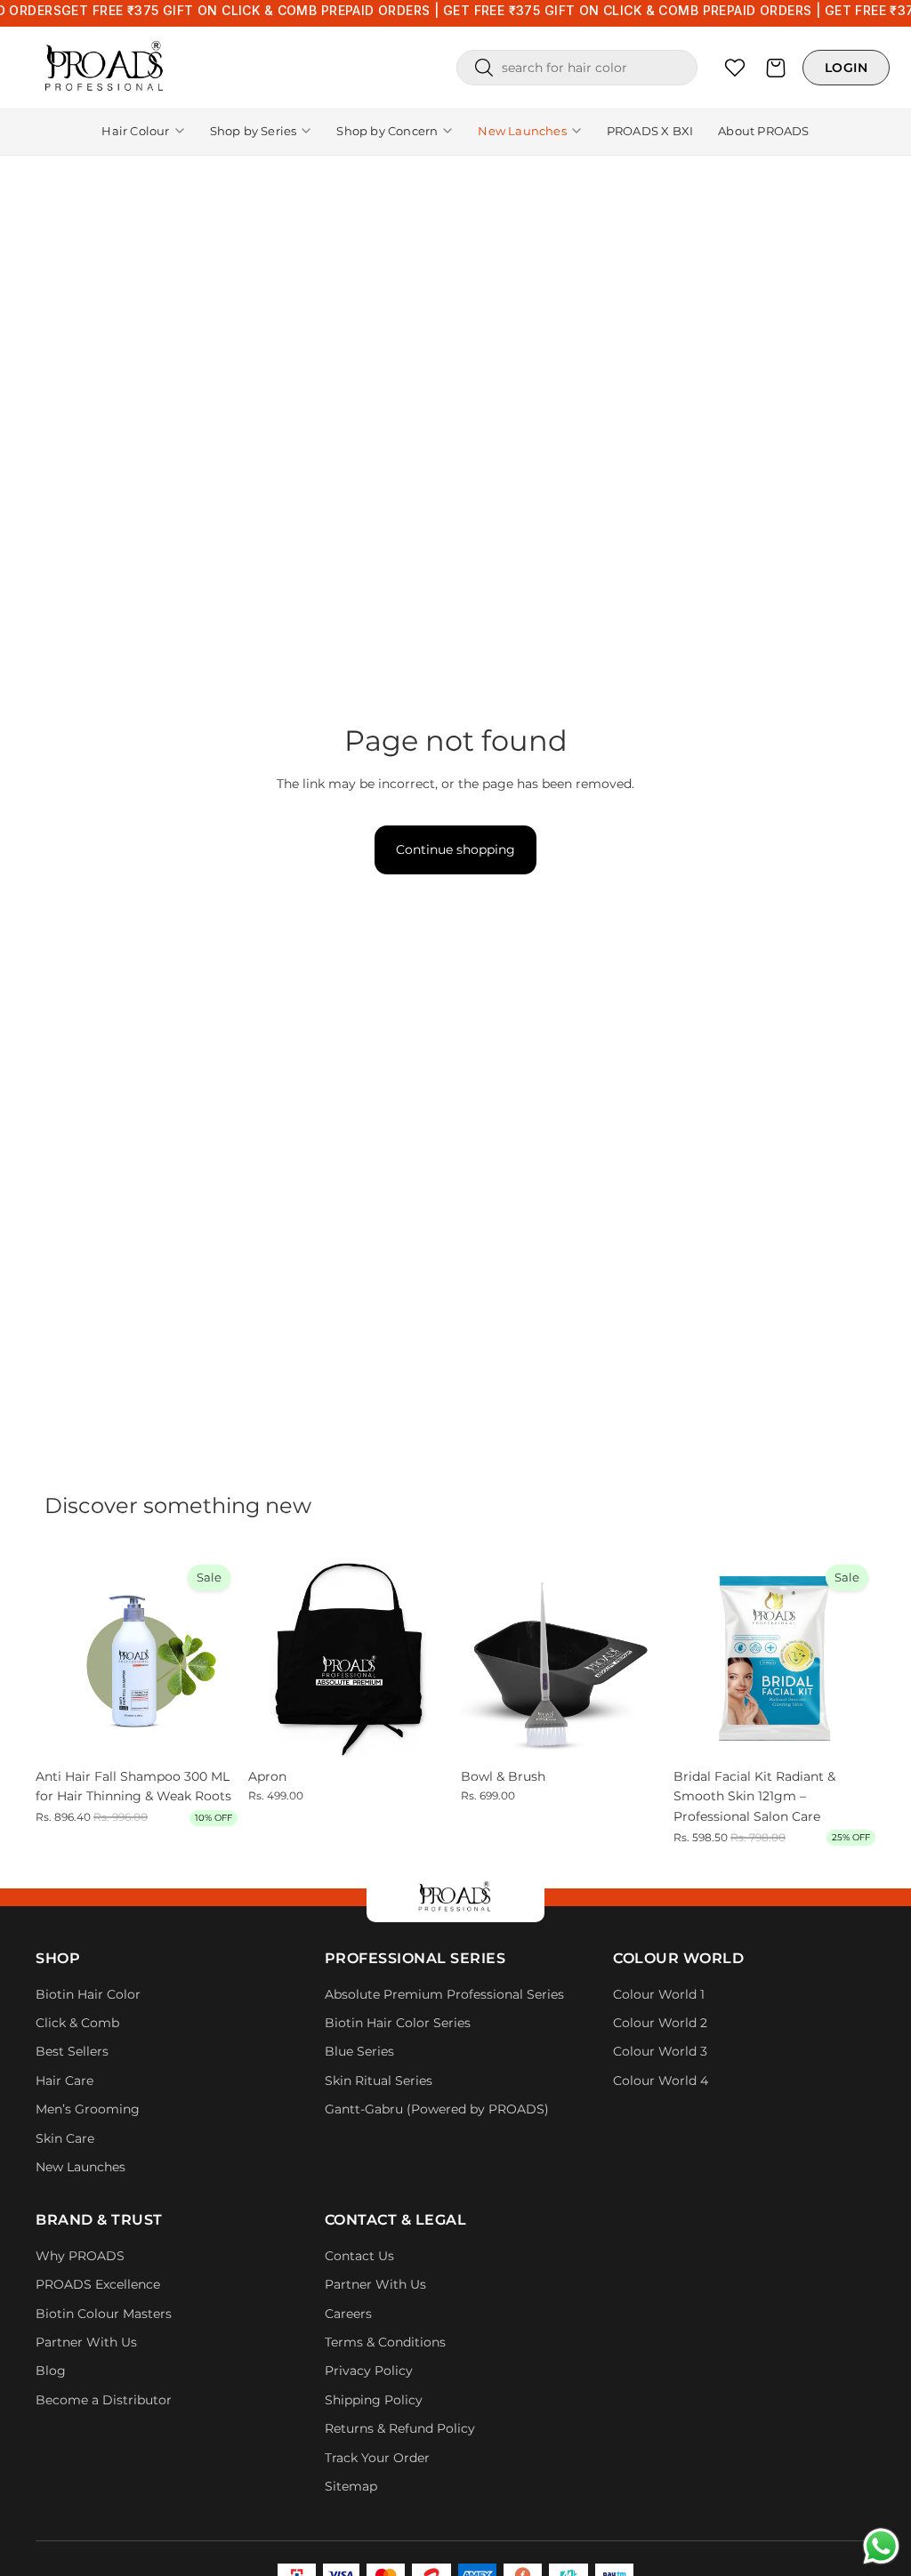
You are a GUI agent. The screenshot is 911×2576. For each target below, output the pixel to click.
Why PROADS (80, 2256)
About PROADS (763, 131)
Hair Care (64, 2081)
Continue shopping (455, 849)
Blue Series (359, 2051)
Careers (348, 2314)
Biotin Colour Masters (104, 2314)
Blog (51, 2371)
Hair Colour (135, 131)
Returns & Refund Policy (400, 2428)
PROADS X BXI (650, 131)
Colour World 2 (660, 2023)
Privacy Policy (369, 2371)
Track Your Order (377, 2458)
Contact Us (359, 2256)
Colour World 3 (660, 2051)
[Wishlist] (735, 68)
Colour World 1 (659, 1994)
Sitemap (351, 2486)
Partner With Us (86, 2342)
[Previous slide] (55, 1658)
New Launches (522, 131)
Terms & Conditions (385, 2342)
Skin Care (65, 2138)
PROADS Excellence (98, 2284)
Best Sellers (72, 2051)
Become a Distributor (104, 2400)
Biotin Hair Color (88, 1994)
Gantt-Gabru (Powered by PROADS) (437, 2109)
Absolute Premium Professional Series (444, 1994)
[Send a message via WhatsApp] (881, 2546)
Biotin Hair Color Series (398, 2023)
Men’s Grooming (88, 2109)
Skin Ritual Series (379, 2081)
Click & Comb (79, 2023)
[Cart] (776, 68)
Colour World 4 (661, 2081)
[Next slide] (218, 1658)
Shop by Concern (387, 131)
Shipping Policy (374, 2400)
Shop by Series (254, 131)
